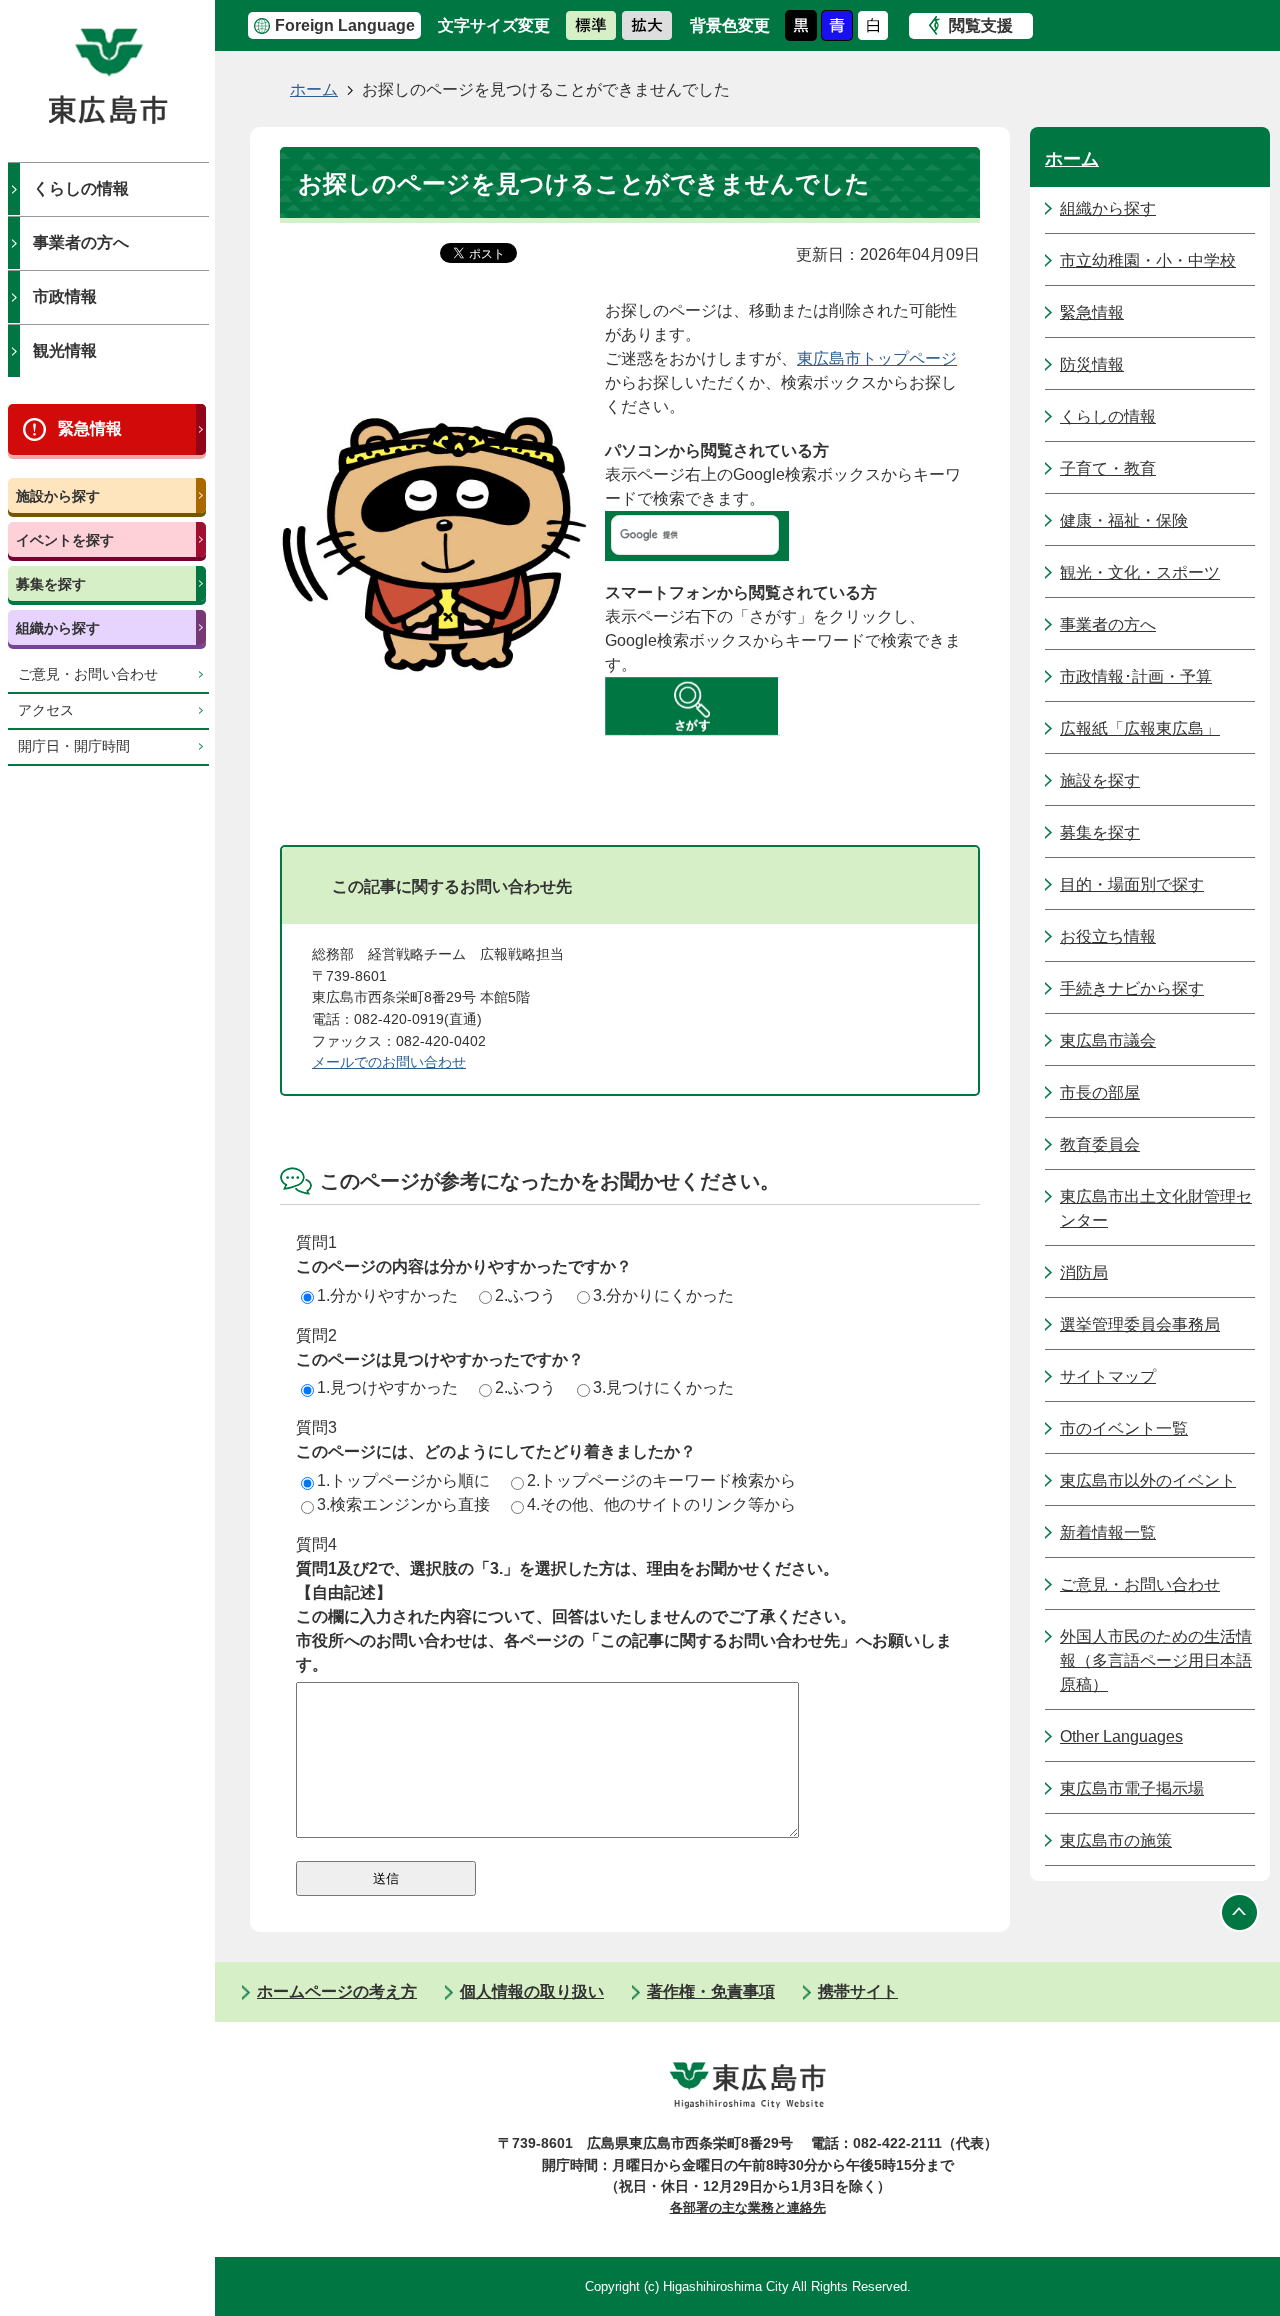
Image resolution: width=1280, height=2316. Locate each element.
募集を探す (51, 584)
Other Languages (1121, 1736)
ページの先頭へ (1240, 1912)
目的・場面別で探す (1132, 884)
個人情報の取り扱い (532, 1991)
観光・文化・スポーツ (1140, 572)
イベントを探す (65, 540)
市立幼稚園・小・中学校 (1148, 260)
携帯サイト (858, 1991)
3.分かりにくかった (663, 1295)
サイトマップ (1108, 1376)
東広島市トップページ (877, 358)
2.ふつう (525, 1295)
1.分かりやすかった (387, 1295)
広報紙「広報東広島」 (1140, 728)
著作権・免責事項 (711, 1991)
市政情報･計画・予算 (1136, 676)
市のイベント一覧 (1124, 1428)
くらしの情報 (81, 188)
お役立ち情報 (1108, 936)
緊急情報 (90, 428)
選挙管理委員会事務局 (1140, 1324)
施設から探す (58, 496)
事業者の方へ (81, 242)
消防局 (1084, 1272)
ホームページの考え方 (337, 1991)
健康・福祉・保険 (1124, 520)
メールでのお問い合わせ (389, 1062)
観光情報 (65, 350)
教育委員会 (1100, 1144)
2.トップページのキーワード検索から (661, 1480)
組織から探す (58, 628)
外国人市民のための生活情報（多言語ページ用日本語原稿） (1156, 1660)
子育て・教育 (1108, 468)
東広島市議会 (1108, 1040)
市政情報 (65, 296)
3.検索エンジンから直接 (403, 1504)
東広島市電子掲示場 (1132, 1788)
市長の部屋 (1100, 1092)
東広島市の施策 (1116, 1840)
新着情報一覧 (1108, 1532)
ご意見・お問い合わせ (88, 674)
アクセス (46, 710)
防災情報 (1092, 364)
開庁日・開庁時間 (74, 746)
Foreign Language (345, 25)
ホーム (314, 89)
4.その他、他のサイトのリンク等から (661, 1504)
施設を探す (1100, 780)
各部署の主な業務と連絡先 (748, 2207)
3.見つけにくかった (663, 1387)
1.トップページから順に (403, 1480)
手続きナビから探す (1132, 988)
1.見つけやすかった (387, 1387)
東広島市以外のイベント (1148, 1480)
